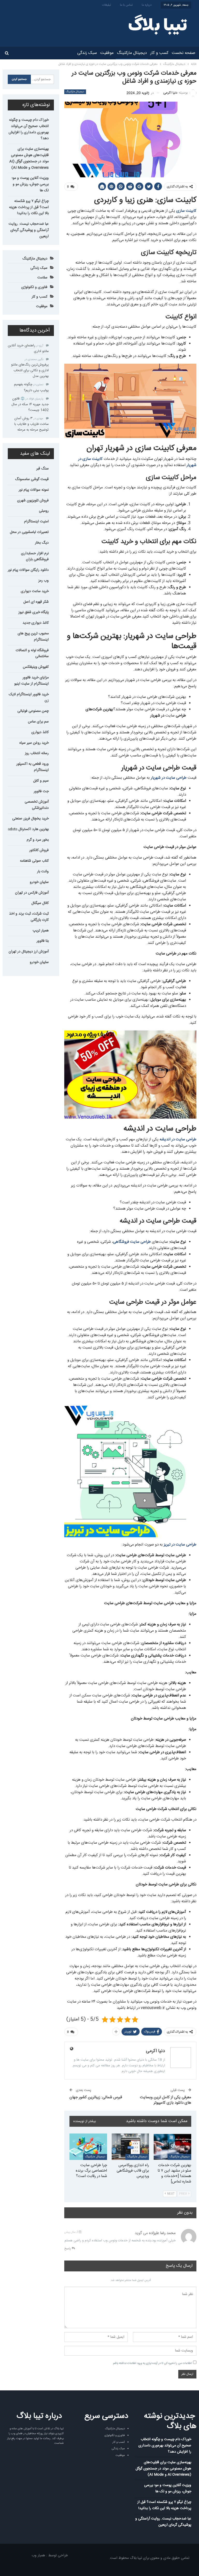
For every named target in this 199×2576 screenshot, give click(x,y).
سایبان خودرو (39, 882)
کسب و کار (159, 53)
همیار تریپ (41, 931)
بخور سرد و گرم (38, 840)
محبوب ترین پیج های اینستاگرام (33, 637)
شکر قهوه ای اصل (36, 602)
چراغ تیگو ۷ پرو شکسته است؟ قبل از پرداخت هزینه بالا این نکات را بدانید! (29, 207)
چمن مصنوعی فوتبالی (33, 711)
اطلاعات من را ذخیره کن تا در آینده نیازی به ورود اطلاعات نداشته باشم (152, 2363)
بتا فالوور (43, 941)
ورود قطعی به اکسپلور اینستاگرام (33, 767)
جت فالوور (41, 791)
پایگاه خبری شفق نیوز (34, 612)
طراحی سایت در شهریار (169, 778)
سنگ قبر (42, 469)
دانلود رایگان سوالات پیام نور (28, 570)
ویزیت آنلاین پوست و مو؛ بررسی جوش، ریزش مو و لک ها (30, 184)
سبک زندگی (87, 53)
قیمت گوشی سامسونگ (32, 479)
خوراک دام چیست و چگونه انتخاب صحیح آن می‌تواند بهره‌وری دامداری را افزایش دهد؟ (29, 129)
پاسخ (68, 2249)
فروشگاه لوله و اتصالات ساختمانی (32, 654)
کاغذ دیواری (40, 732)
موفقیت (107, 53)
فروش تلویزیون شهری (33, 501)
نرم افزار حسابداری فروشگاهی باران (35, 557)
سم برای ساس (38, 722)
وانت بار (43, 872)
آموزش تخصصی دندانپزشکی (37, 805)
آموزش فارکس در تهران (32, 893)
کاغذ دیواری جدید (36, 623)
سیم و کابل (41, 781)
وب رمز (44, 581)
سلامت (42, 278)
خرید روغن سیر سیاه (34, 743)
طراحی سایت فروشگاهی (132, 1242)
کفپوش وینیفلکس (36, 667)
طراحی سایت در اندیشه (178, 1139)
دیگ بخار (42, 543)
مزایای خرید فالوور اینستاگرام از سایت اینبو (31, 681)
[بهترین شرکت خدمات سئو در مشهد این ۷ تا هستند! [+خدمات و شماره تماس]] (172, 2147)
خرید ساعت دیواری (35, 591)
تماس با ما (126, 5)
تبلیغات (106, 5)
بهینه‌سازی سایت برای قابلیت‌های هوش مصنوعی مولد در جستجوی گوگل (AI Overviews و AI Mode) (29, 158)
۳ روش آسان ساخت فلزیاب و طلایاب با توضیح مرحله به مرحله (31, 424)
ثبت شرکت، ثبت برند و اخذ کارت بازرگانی (29, 917)
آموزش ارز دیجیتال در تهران (29, 952)
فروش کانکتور (39, 850)
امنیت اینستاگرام (36, 522)
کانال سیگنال (40, 903)
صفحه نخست (184, 53)
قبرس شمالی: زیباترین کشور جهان (96, 2097)
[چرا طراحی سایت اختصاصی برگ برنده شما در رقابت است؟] (88, 2147)
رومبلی (44, 511)
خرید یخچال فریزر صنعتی (30, 819)
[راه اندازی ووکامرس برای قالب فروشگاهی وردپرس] (130, 2147)
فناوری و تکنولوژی (34, 287)
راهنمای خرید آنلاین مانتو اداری (28, 348)
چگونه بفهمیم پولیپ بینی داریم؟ (31, 387)
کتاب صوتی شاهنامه (34, 861)
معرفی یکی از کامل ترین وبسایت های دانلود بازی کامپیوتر (166, 2100)
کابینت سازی (186, 211)
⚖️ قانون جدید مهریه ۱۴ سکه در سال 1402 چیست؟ (30, 404)
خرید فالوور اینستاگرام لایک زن (29, 698)
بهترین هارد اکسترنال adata (28, 829)
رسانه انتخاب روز (37, 753)
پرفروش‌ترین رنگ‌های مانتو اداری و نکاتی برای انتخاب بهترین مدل (30, 370)
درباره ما (147, 5)
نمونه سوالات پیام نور (34, 490)
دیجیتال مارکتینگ (132, 53)
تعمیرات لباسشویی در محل (29, 532)
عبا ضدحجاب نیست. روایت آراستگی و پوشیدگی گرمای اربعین (29, 230)
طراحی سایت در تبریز (180, 1545)
